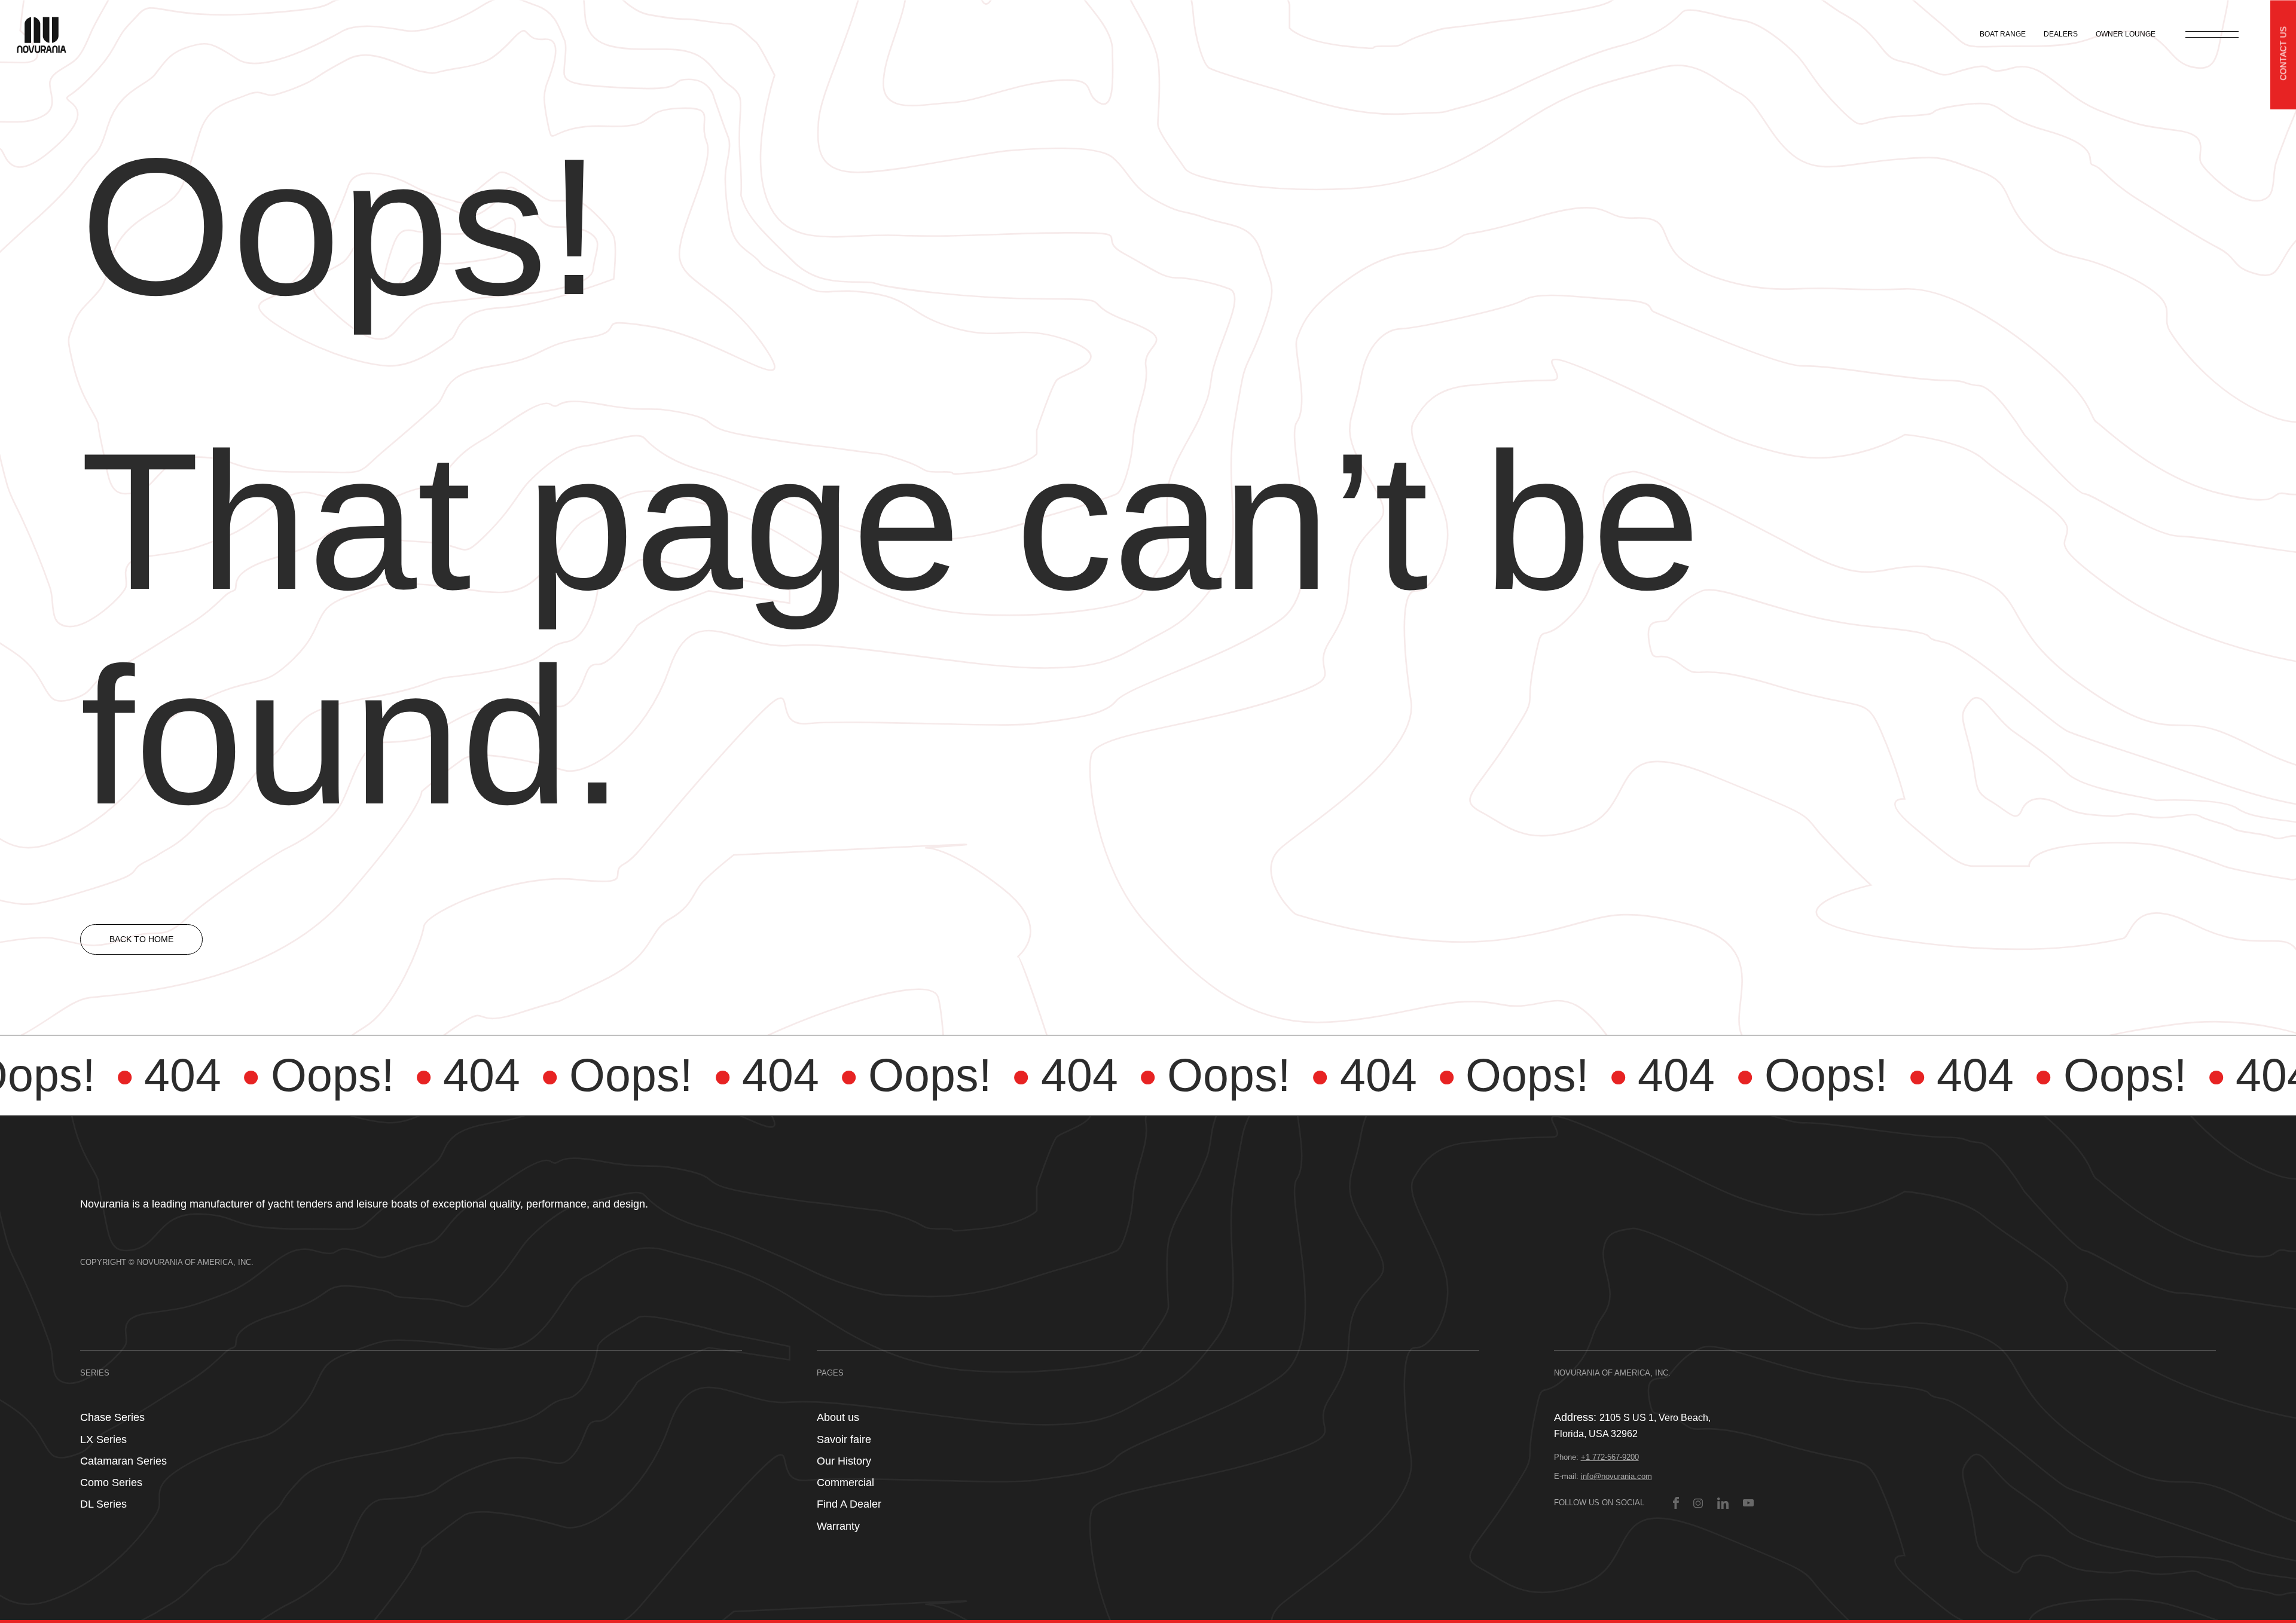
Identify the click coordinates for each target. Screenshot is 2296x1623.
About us (838, 1417)
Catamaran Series (123, 1461)
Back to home (141, 939)
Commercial (845, 1483)
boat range (2003, 34)
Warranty (838, 1526)
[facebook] (1676, 1503)
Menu (2212, 34)
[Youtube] (1748, 1503)
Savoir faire (844, 1439)
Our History (844, 1461)
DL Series (103, 1504)
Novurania (49, 34)
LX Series (103, 1439)
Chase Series (112, 1417)
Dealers (2061, 34)
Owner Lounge (2126, 34)
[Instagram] (1698, 1503)
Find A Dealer (849, 1504)
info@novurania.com (1616, 1476)
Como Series (111, 1483)
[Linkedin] (1723, 1503)
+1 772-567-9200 (1610, 1457)
